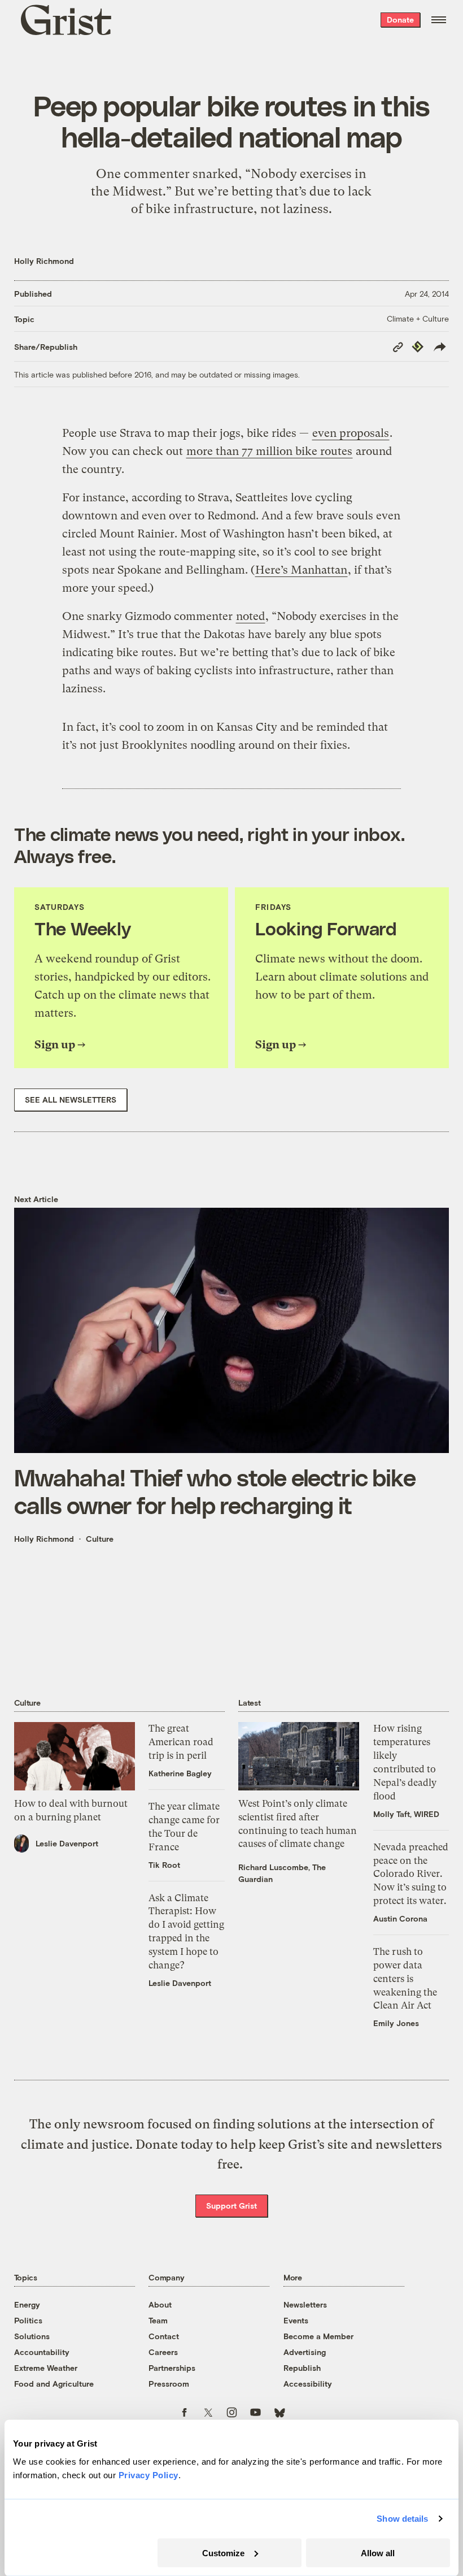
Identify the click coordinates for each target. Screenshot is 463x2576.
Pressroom (169, 2384)
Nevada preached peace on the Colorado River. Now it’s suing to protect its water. (411, 1874)
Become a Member (318, 2336)
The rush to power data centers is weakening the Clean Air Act (405, 1978)
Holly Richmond (44, 261)
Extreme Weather (46, 2368)
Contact (164, 2336)
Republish (302, 2368)
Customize (223, 2553)
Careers (163, 2352)
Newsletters (305, 2304)
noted (250, 616)
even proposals (351, 433)
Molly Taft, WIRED (406, 1814)
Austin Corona (400, 1918)
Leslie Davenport (67, 1843)
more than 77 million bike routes (269, 451)
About (160, 2304)
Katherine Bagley (180, 1773)
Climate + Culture (418, 318)
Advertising (305, 2352)
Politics (28, 2320)
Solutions (32, 2336)
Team (158, 2320)
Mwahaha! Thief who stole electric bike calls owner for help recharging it (215, 1491)
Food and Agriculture (54, 2384)
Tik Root (164, 1865)
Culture (100, 1539)
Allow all (378, 2553)
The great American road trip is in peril (181, 1742)
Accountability (42, 2352)
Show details (402, 2519)
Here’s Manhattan (301, 570)
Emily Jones (396, 2023)
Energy (27, 2304)
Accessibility (308, 2384)
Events (296, 2320)
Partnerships (172, 2368)
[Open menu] (439, 20)
